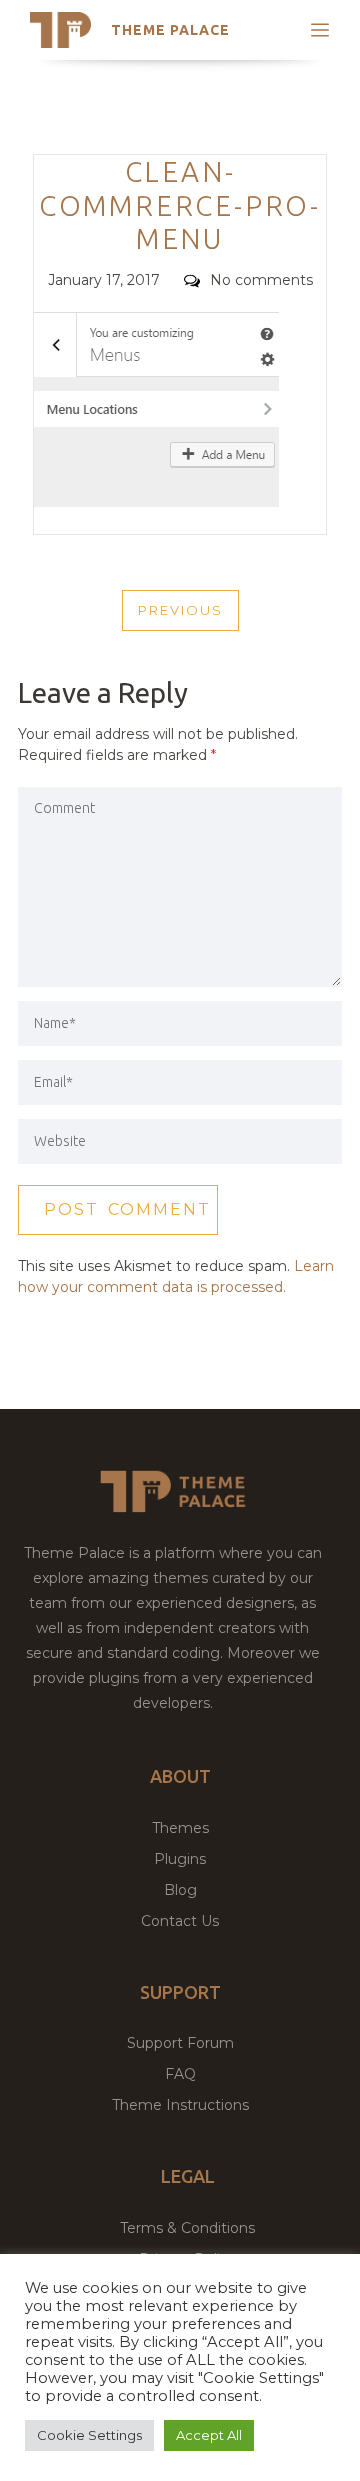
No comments (261, 280)
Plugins (180, 1859)
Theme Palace (170, 30)
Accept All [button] (209, 2435)
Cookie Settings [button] (89, 2435)
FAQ (180, 2074)
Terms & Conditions (187, 2228)
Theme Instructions (180, 2105)
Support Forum (180, 2043)
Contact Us (180, 1921)
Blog (180, 1890)
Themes (180, 1828)
